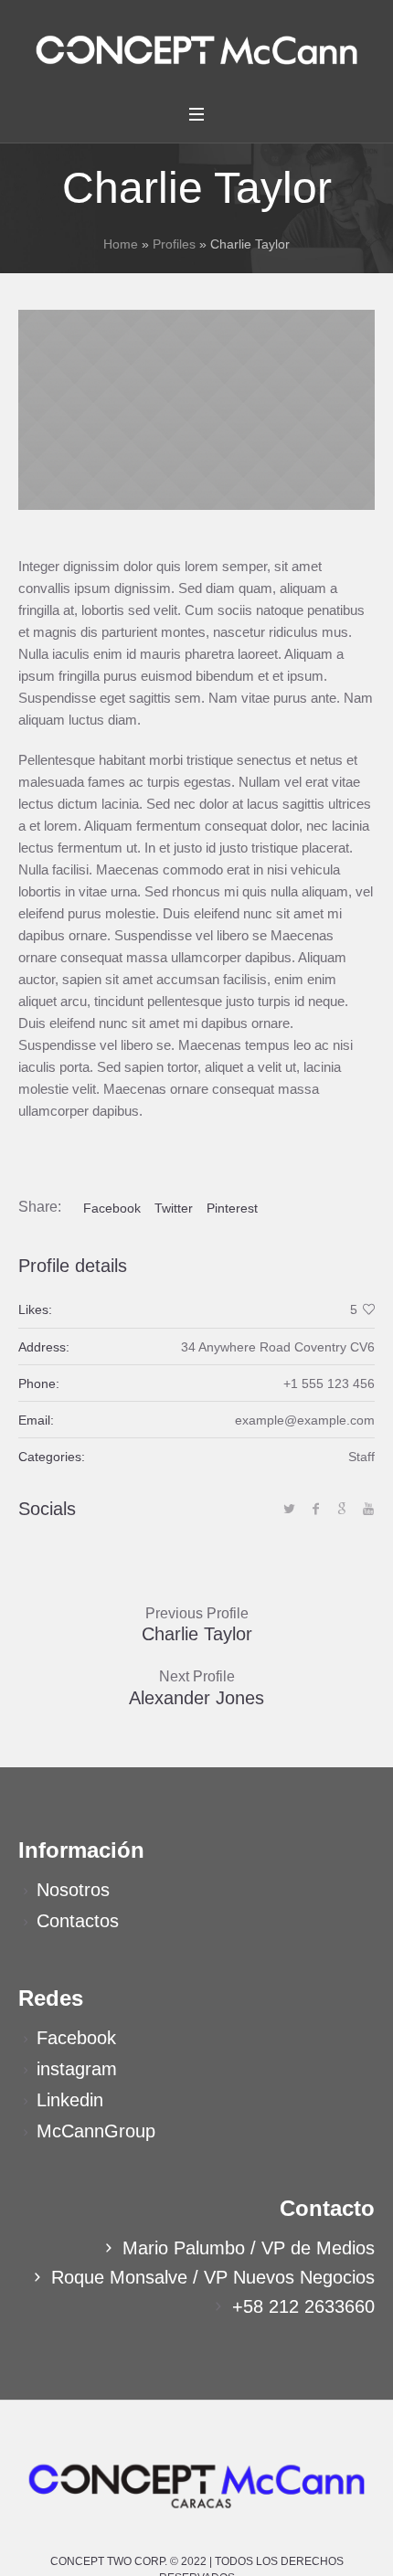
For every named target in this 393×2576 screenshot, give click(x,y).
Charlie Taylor (197, 1634)
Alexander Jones (196, 1698)
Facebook (112, 1208)
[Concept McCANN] (196, 50)
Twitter (174, 1208)
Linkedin (70, 2100)
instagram (77, 2069)
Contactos (78, 1921)
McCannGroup (96, 2131)
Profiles (174, 244)
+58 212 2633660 (303, 2306)
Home (121, 244)
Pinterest (232, 1208)
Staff (361, 1457)
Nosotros (73, 1890)
